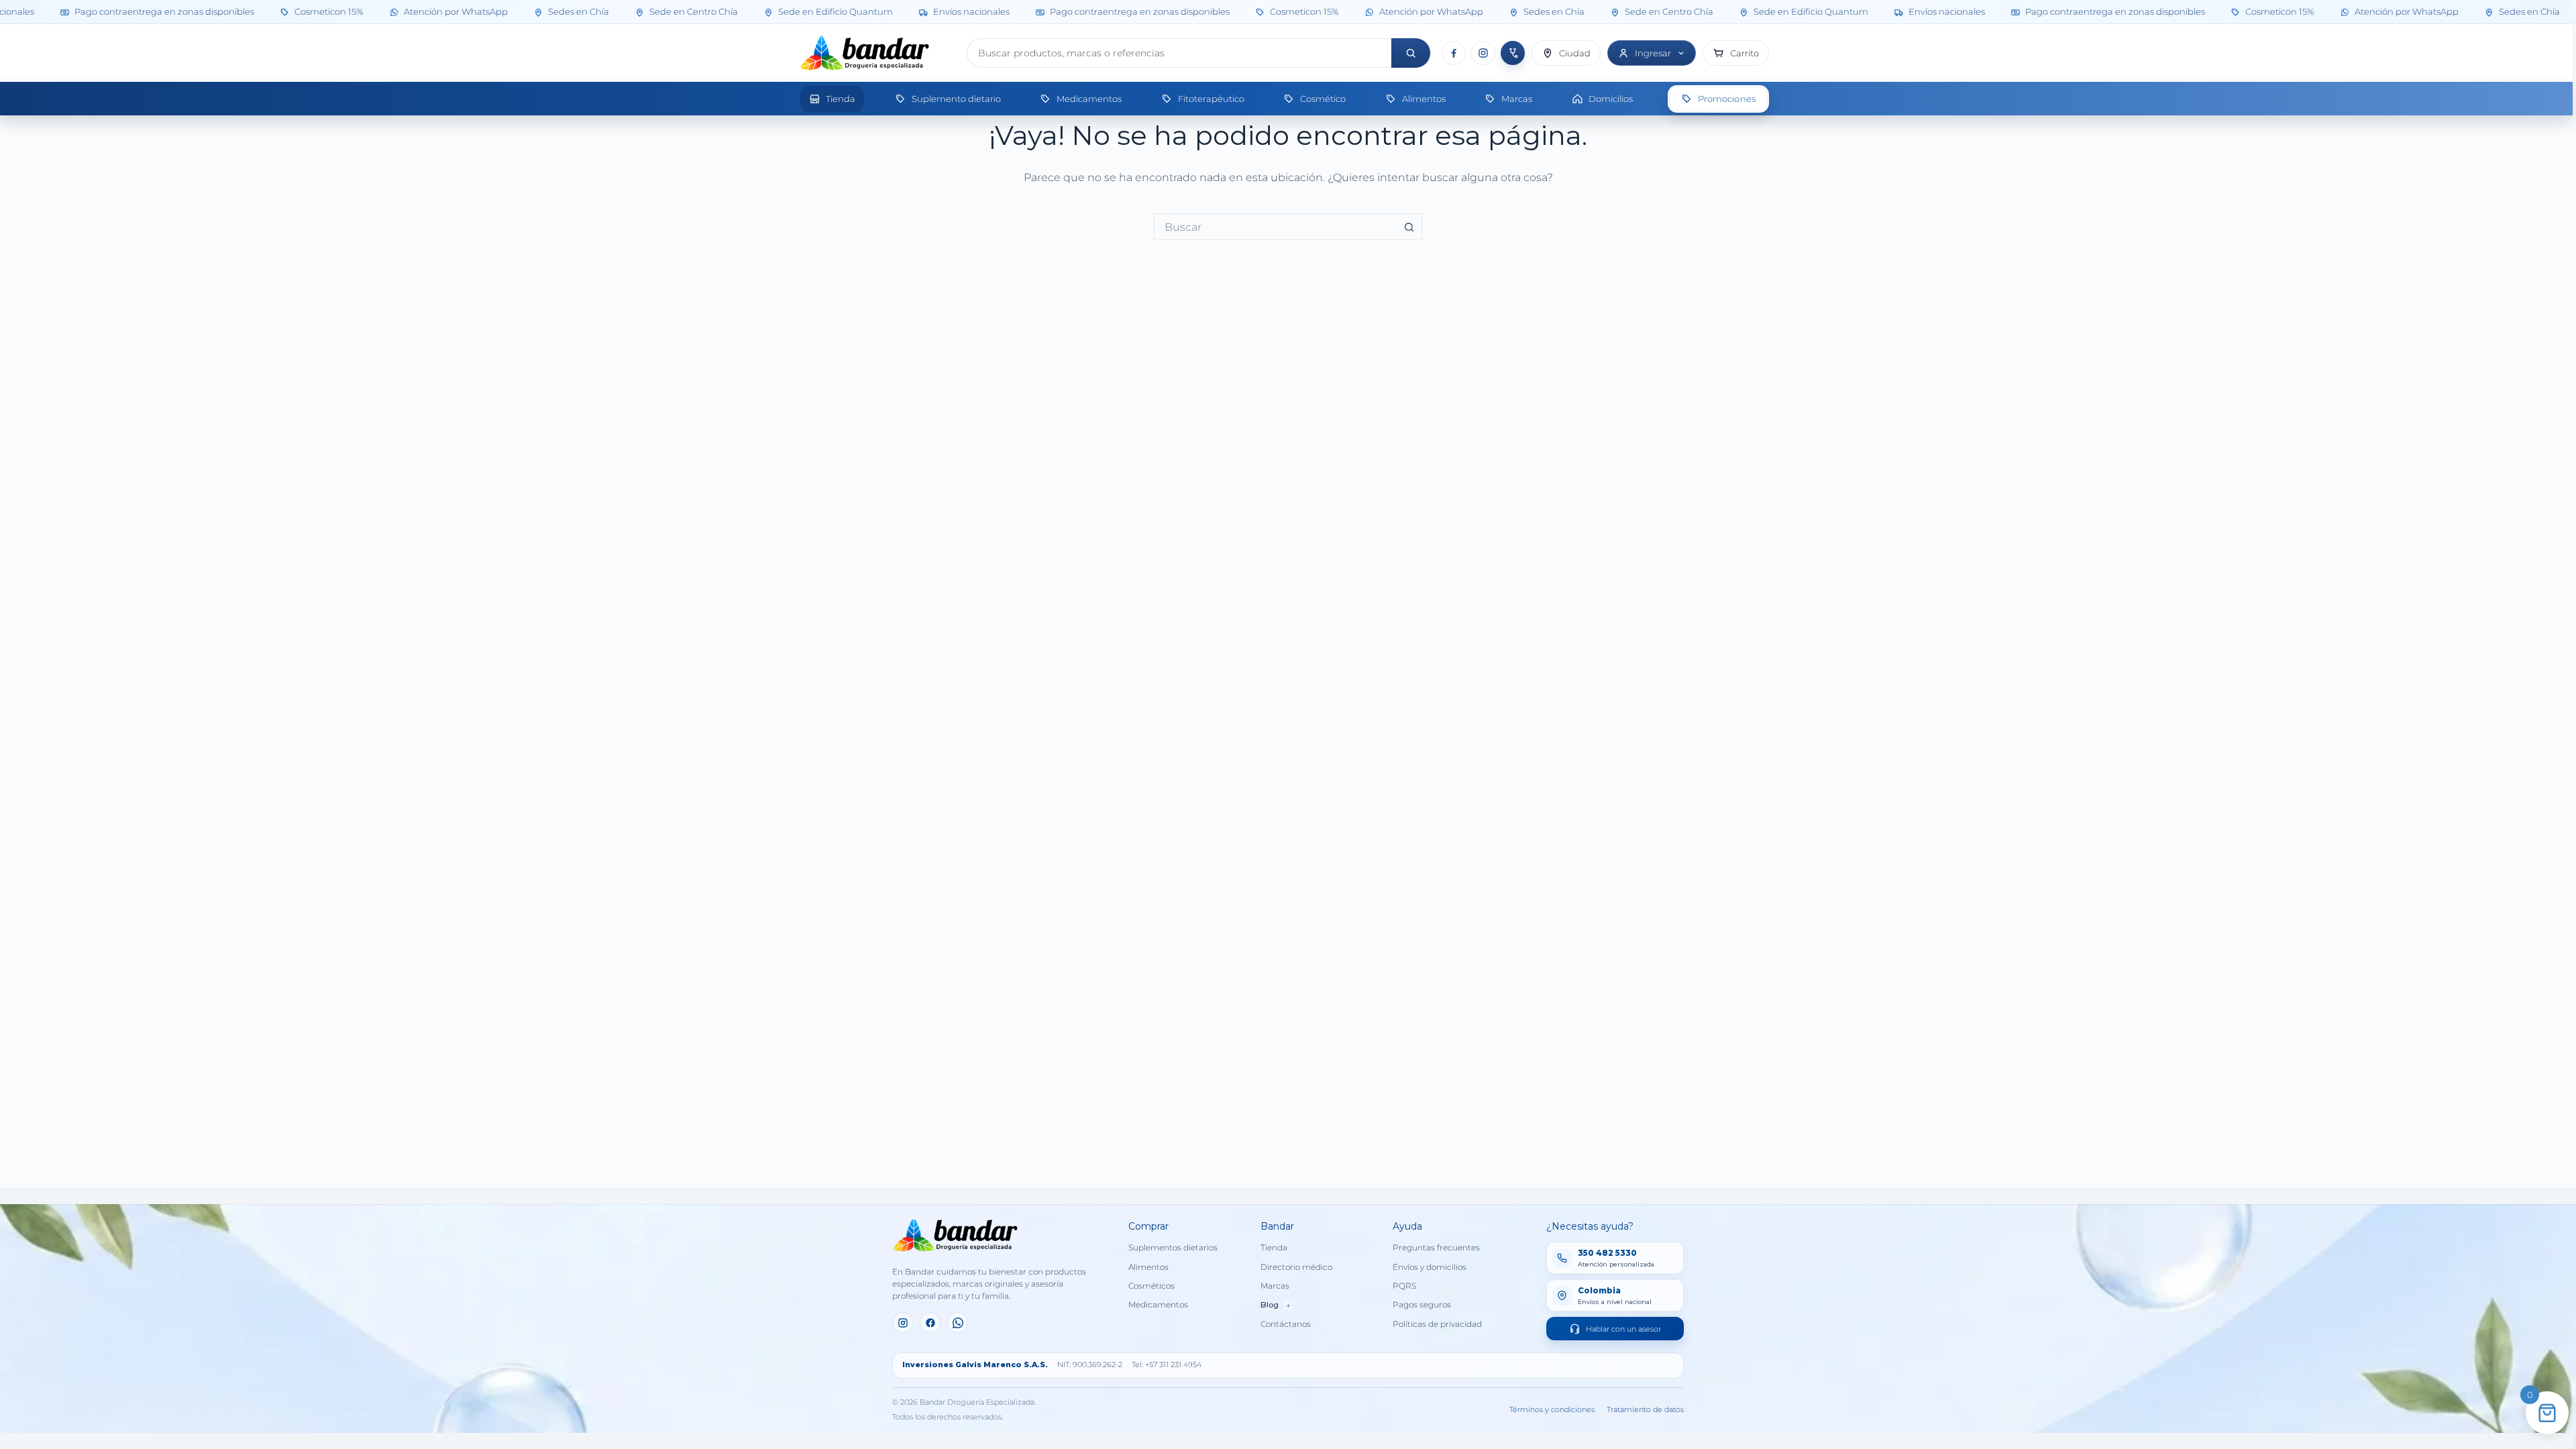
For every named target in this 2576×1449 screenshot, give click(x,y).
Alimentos (1148, 1267)
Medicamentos (1158, 1305)
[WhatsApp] (958, 1323)
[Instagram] (1483, 53)
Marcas (1275, 1286)
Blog (1276, 1305)
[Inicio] (878, 53)
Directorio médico (1296, 1267)
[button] (1736, 53)
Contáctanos (1286, 1324)
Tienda (1274, 1248)
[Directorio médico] (1513, 53)
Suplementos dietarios (1173, 1248)
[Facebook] (1454, 53)
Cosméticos (1151, 1286)
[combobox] (1275, 227)
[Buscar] (1411, 53)
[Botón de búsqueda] (1409, 227)
